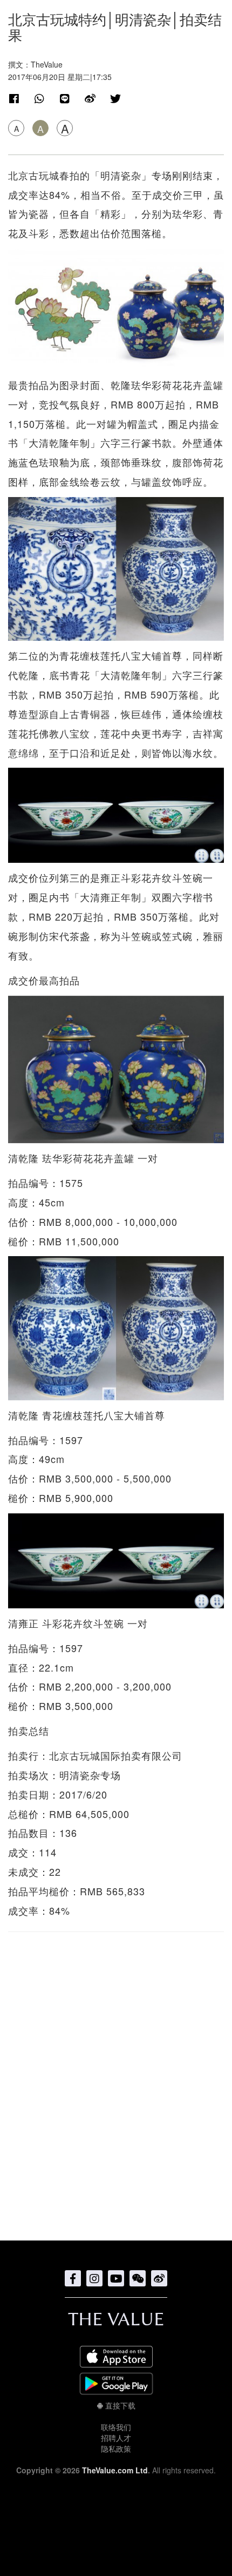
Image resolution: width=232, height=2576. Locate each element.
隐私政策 (116, 2448)
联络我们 (116, 2427)
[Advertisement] (116, 2081)
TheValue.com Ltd (115, 2470)
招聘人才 (116, 2438)
